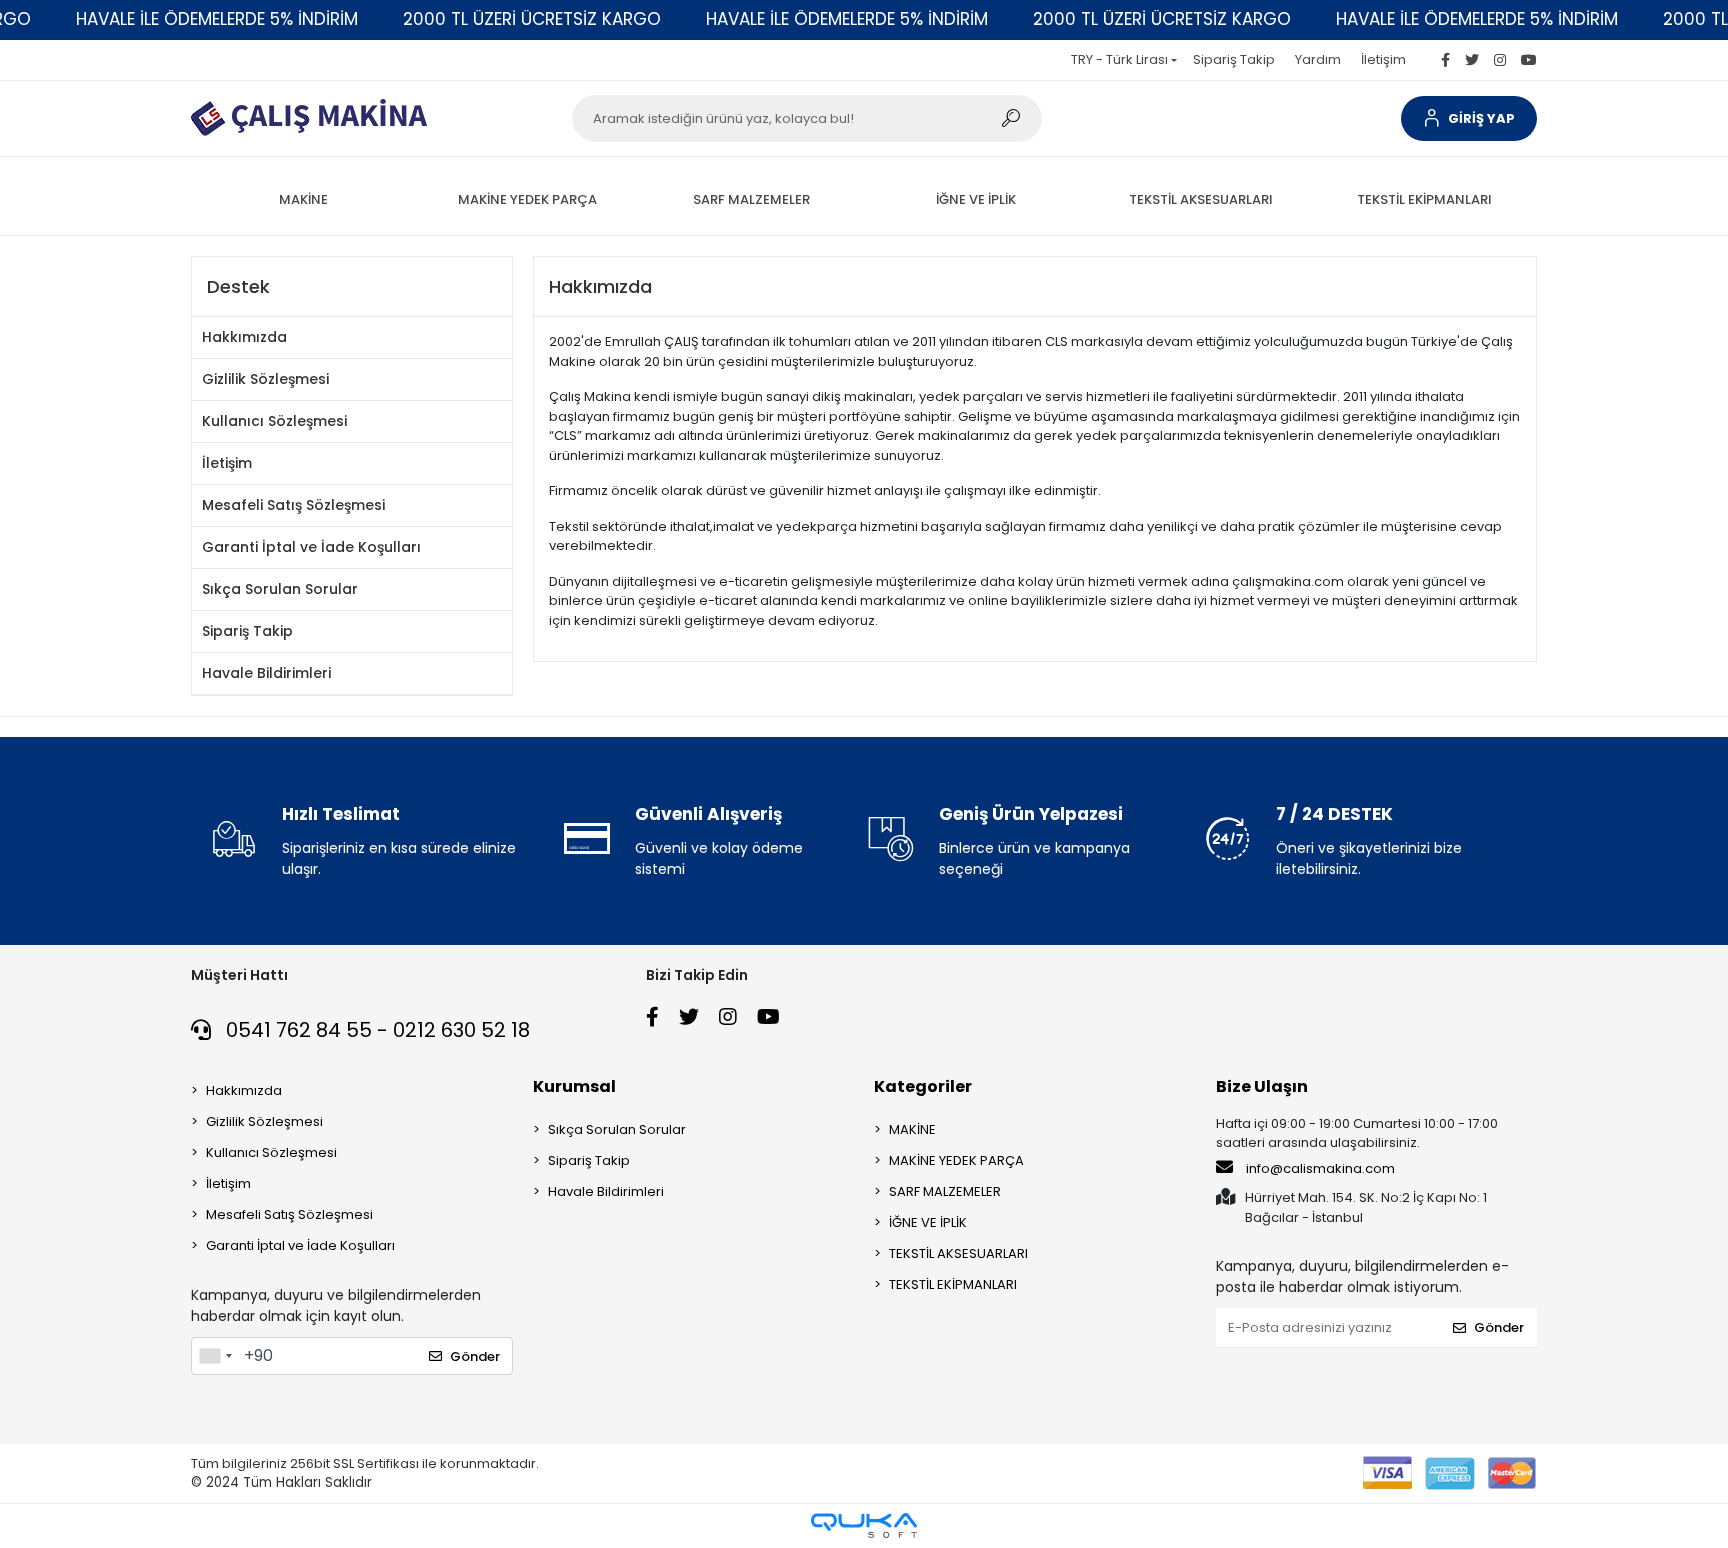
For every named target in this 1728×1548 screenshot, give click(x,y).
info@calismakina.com (1320, 1168)
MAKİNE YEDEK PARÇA (956, 1160)
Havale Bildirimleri (266, 673)
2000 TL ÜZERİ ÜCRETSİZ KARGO (532, 19)
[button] (1469, 118)
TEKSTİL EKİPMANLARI (953, 1284)
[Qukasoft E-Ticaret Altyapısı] (864, 1525)
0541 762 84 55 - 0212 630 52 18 (375, 1030)
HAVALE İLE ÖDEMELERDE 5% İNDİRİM (217, 19)
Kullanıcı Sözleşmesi (274, 421)
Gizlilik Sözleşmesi (265, 379)
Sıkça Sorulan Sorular (280, 589)
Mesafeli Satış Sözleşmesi (293, 505)
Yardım (1318, 59)
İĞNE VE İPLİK (928, 1222)
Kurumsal (574, 1086)
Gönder (475, 1356)
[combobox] (215, 1356)
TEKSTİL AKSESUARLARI (958, 1253)
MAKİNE (912, 1129)
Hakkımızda (244, 337)
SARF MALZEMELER (945, 1191)
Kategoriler (923, 1086)
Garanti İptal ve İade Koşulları (311, 547)
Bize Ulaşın (1262, 1086)
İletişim (1383, 59)
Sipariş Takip (1234, 59)
